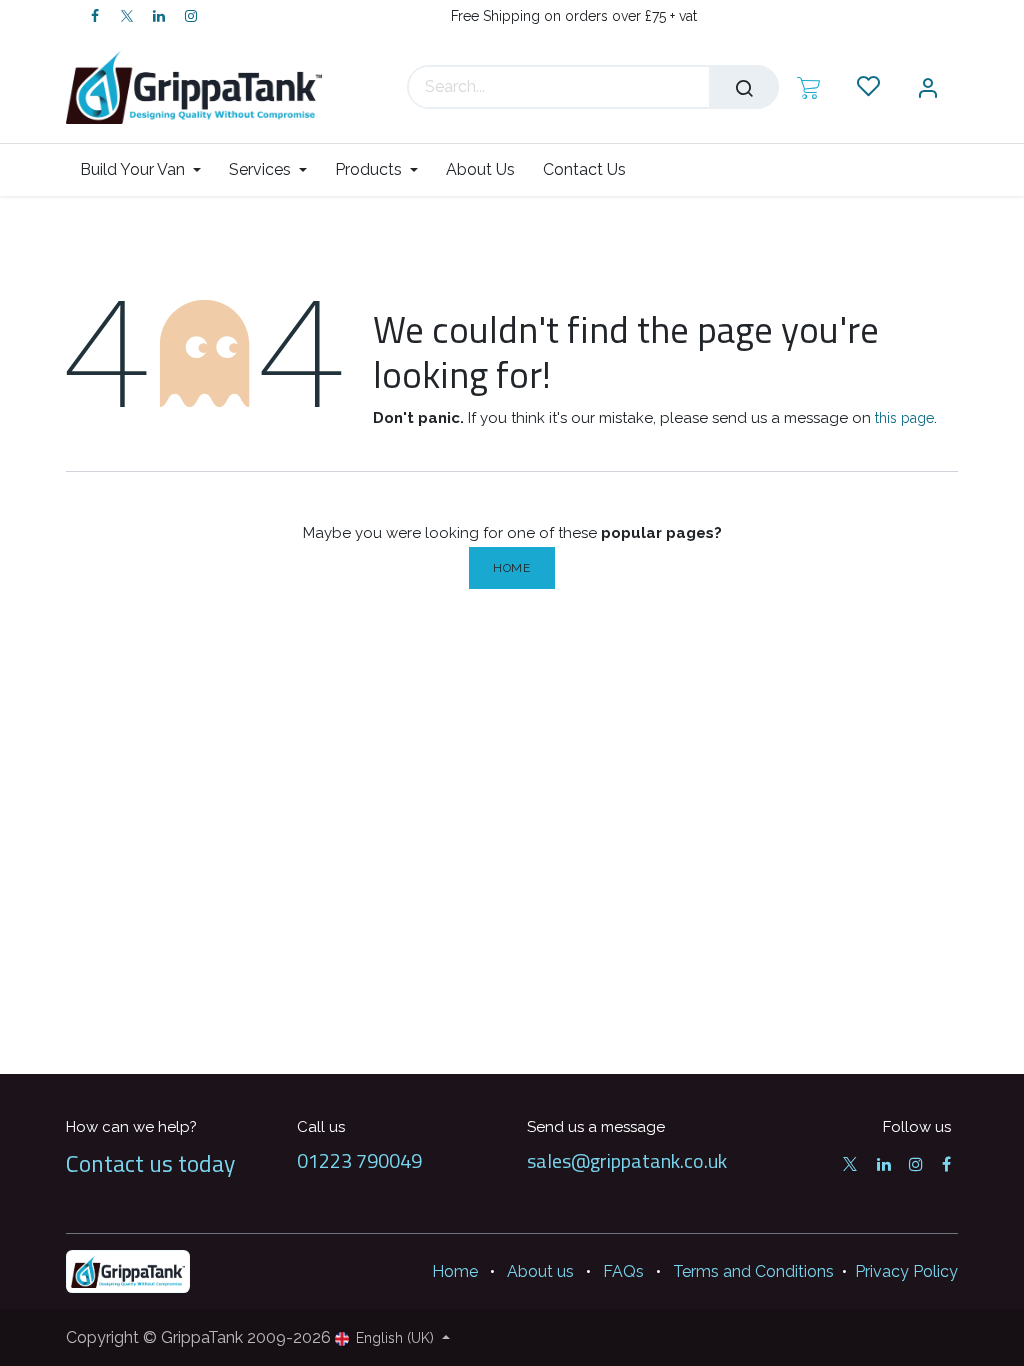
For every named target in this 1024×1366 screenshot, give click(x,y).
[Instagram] (191, 16)
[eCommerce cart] (808, 87)
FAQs (623, 1271)
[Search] (744, 87)
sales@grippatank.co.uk (627, 1160)
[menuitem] (147, 169)
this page (904, 418)
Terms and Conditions (753, 1271)
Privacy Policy (906, 1271)
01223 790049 (359, 1160)
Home (511, 568)
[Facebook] (95, 16)
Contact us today (150, 1163)
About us (540, 1271)
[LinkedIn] (159, 16)
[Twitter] (127, 16)
